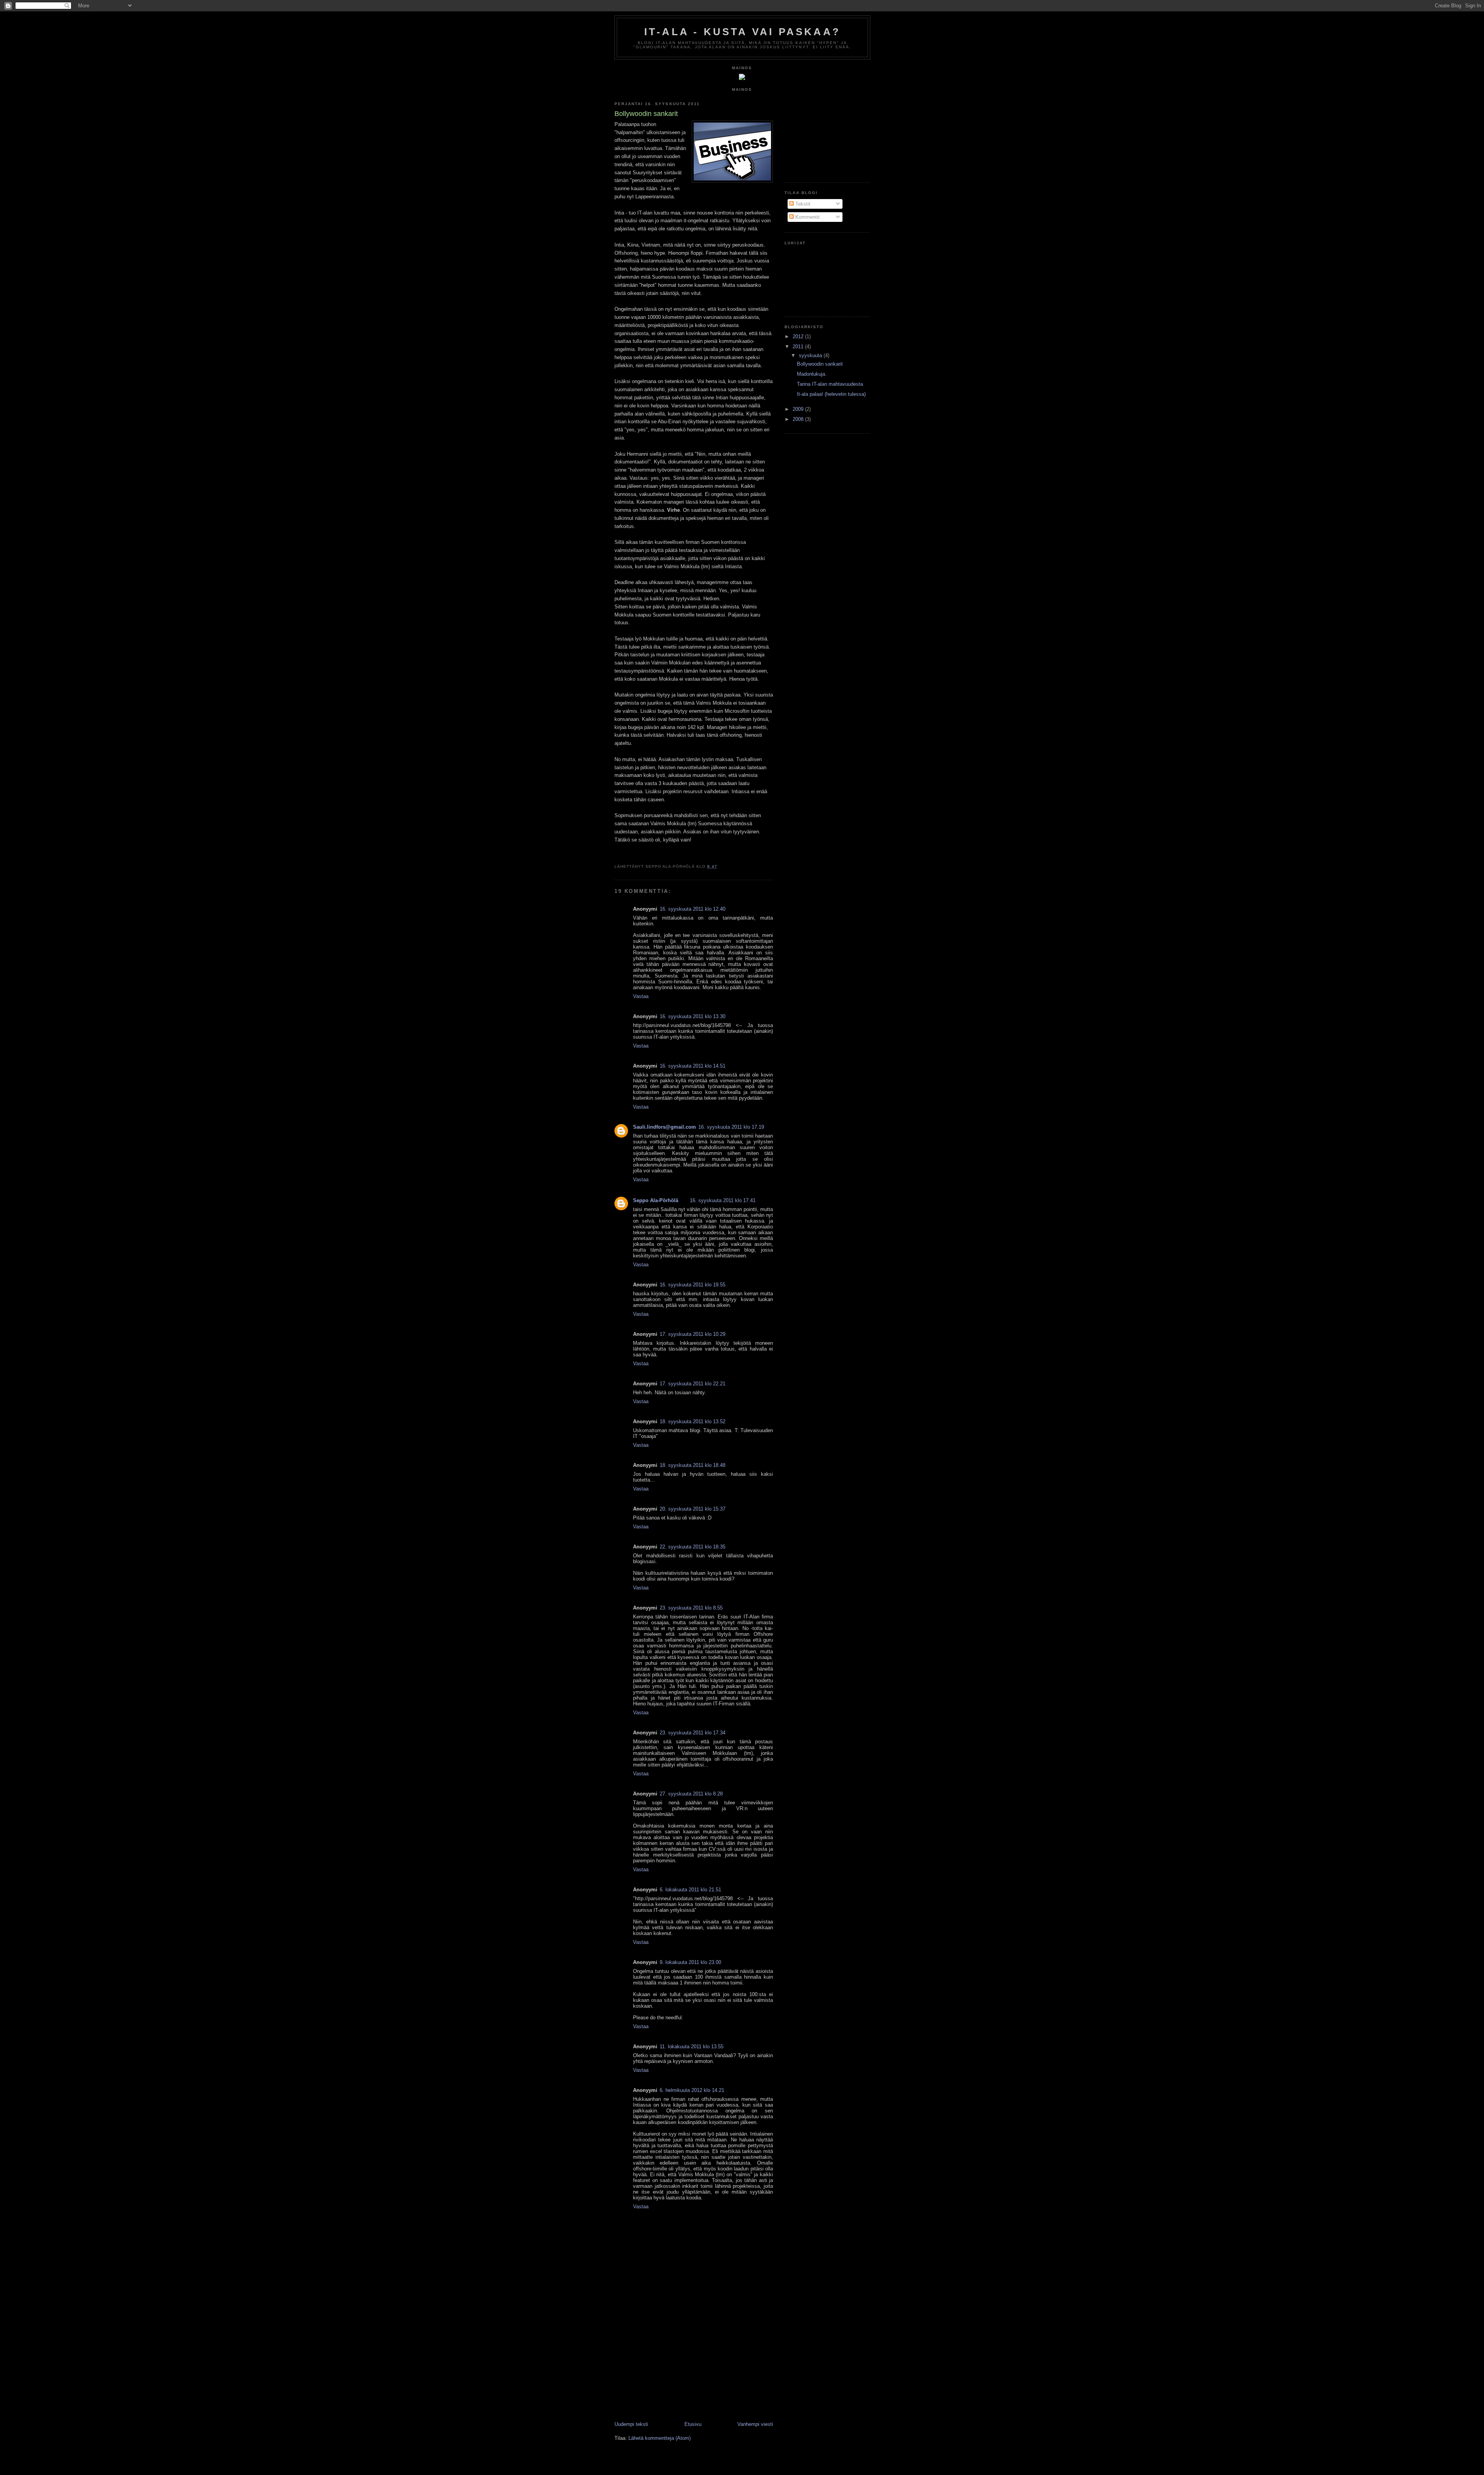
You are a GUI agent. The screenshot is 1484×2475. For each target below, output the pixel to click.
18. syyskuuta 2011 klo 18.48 (693, 1465)
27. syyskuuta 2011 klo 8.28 (691, 1794)
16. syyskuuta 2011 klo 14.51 (693, 1066)
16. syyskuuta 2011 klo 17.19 (731, 1127)
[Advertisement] (672, 2367)
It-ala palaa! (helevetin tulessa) (831, 394)
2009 (799, 409)
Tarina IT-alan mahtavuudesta (830, 384)
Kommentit (807, 217)
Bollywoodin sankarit (820, 364)
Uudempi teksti (631, 2424)
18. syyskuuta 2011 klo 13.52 (693, 1421)
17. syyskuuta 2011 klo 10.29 (693, 1334)
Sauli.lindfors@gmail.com (665, 1127)
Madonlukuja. (812, 374)
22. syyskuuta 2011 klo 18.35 (693, 1547)
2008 (799, 419)
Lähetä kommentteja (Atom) (659, 2438)
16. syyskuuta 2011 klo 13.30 (693, 1016)
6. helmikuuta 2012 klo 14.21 (692, 2090)
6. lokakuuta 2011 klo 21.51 (690, 1890)
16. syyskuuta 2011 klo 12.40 (693, 909)
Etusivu (693, 2424)
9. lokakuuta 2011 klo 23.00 (690, 1962)
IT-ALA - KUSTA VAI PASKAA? (742, 32)
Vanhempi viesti (755, 2424)
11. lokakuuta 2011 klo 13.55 (692, 2047)
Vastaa (641, 996)
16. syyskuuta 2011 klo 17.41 (723, 1200)
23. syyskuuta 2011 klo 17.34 (693, 1733)
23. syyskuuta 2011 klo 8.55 (691, 1608)
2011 (799, 347)
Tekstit (802, 204)
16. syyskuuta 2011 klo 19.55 (693, 1285)
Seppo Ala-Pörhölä (656, 1200)
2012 (799, 336)
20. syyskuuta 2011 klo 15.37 (693, 1509)
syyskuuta (811, 355)
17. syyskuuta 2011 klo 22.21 (693, 1384)
